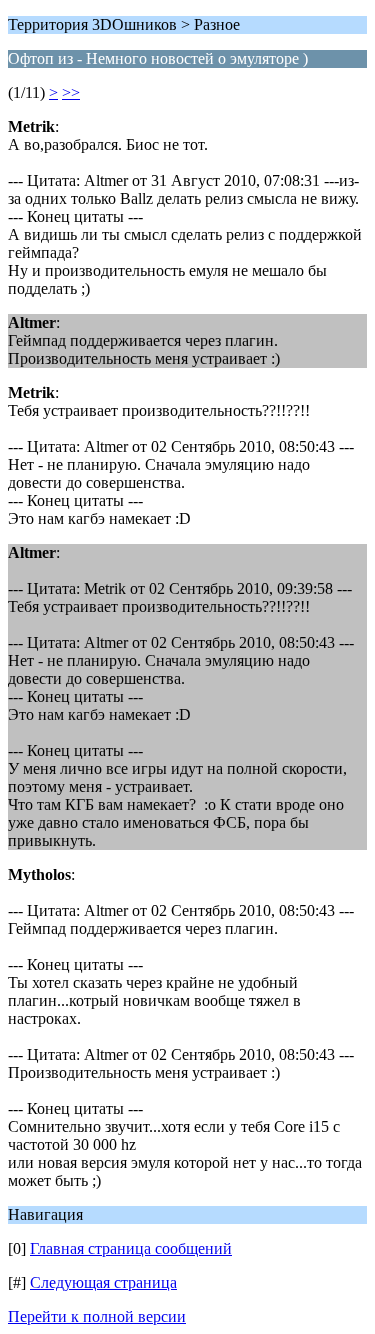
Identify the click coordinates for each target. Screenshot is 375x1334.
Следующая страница (103, 1282)
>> (71, 92)
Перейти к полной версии (97, 1316)
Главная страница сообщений (131, 1248)
